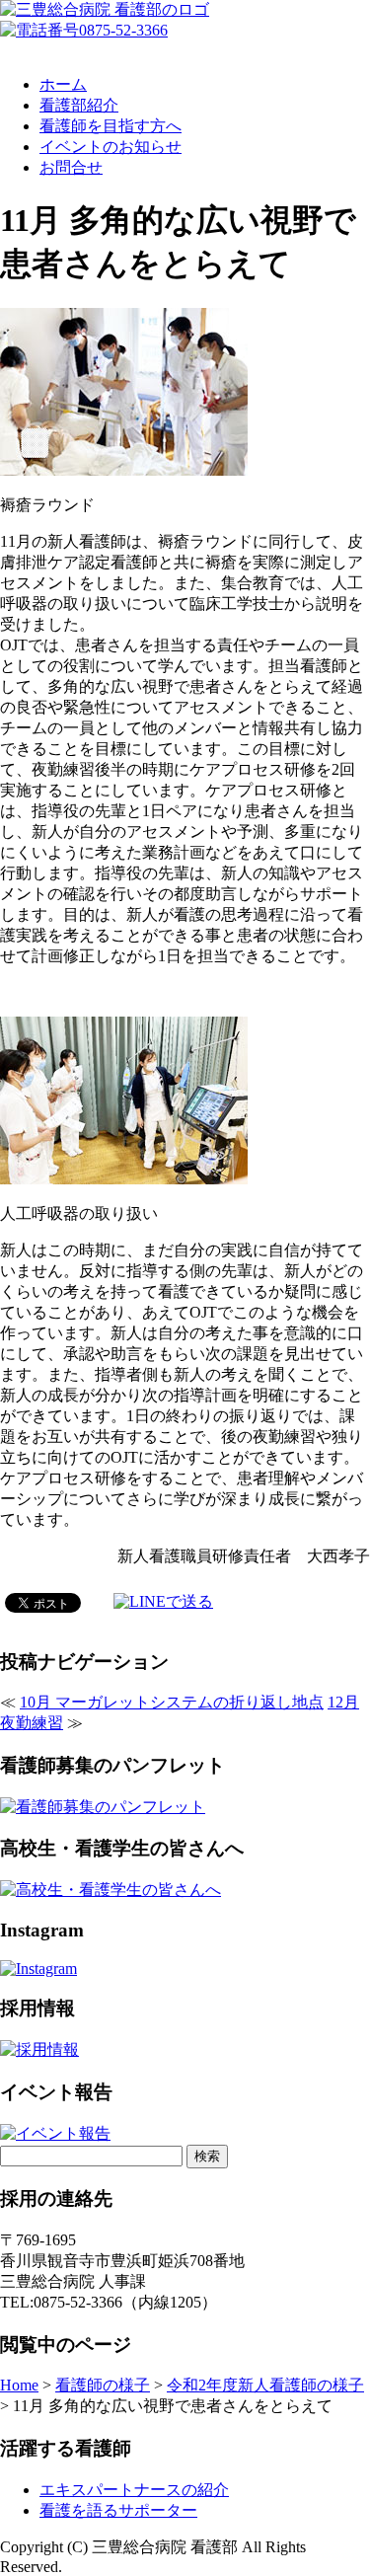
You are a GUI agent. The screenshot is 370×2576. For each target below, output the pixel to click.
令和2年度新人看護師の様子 (265, 2385)
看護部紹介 (79, 105)
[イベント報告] (55, 2133)
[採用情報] (39, 2049)
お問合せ (71, 167)
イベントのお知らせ (111, 147)
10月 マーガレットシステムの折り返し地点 (172, 1702)
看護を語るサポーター (118, 2510)
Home (19, 2385)
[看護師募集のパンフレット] (103, 1807)
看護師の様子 (103, 2385)
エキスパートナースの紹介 (134, 2490)
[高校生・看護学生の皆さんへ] (111, 1890)
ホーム (63, 84)
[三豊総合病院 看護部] (105, 9)
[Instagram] (38, 1969)
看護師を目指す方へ (111, 126)
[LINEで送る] (163, 1601)
